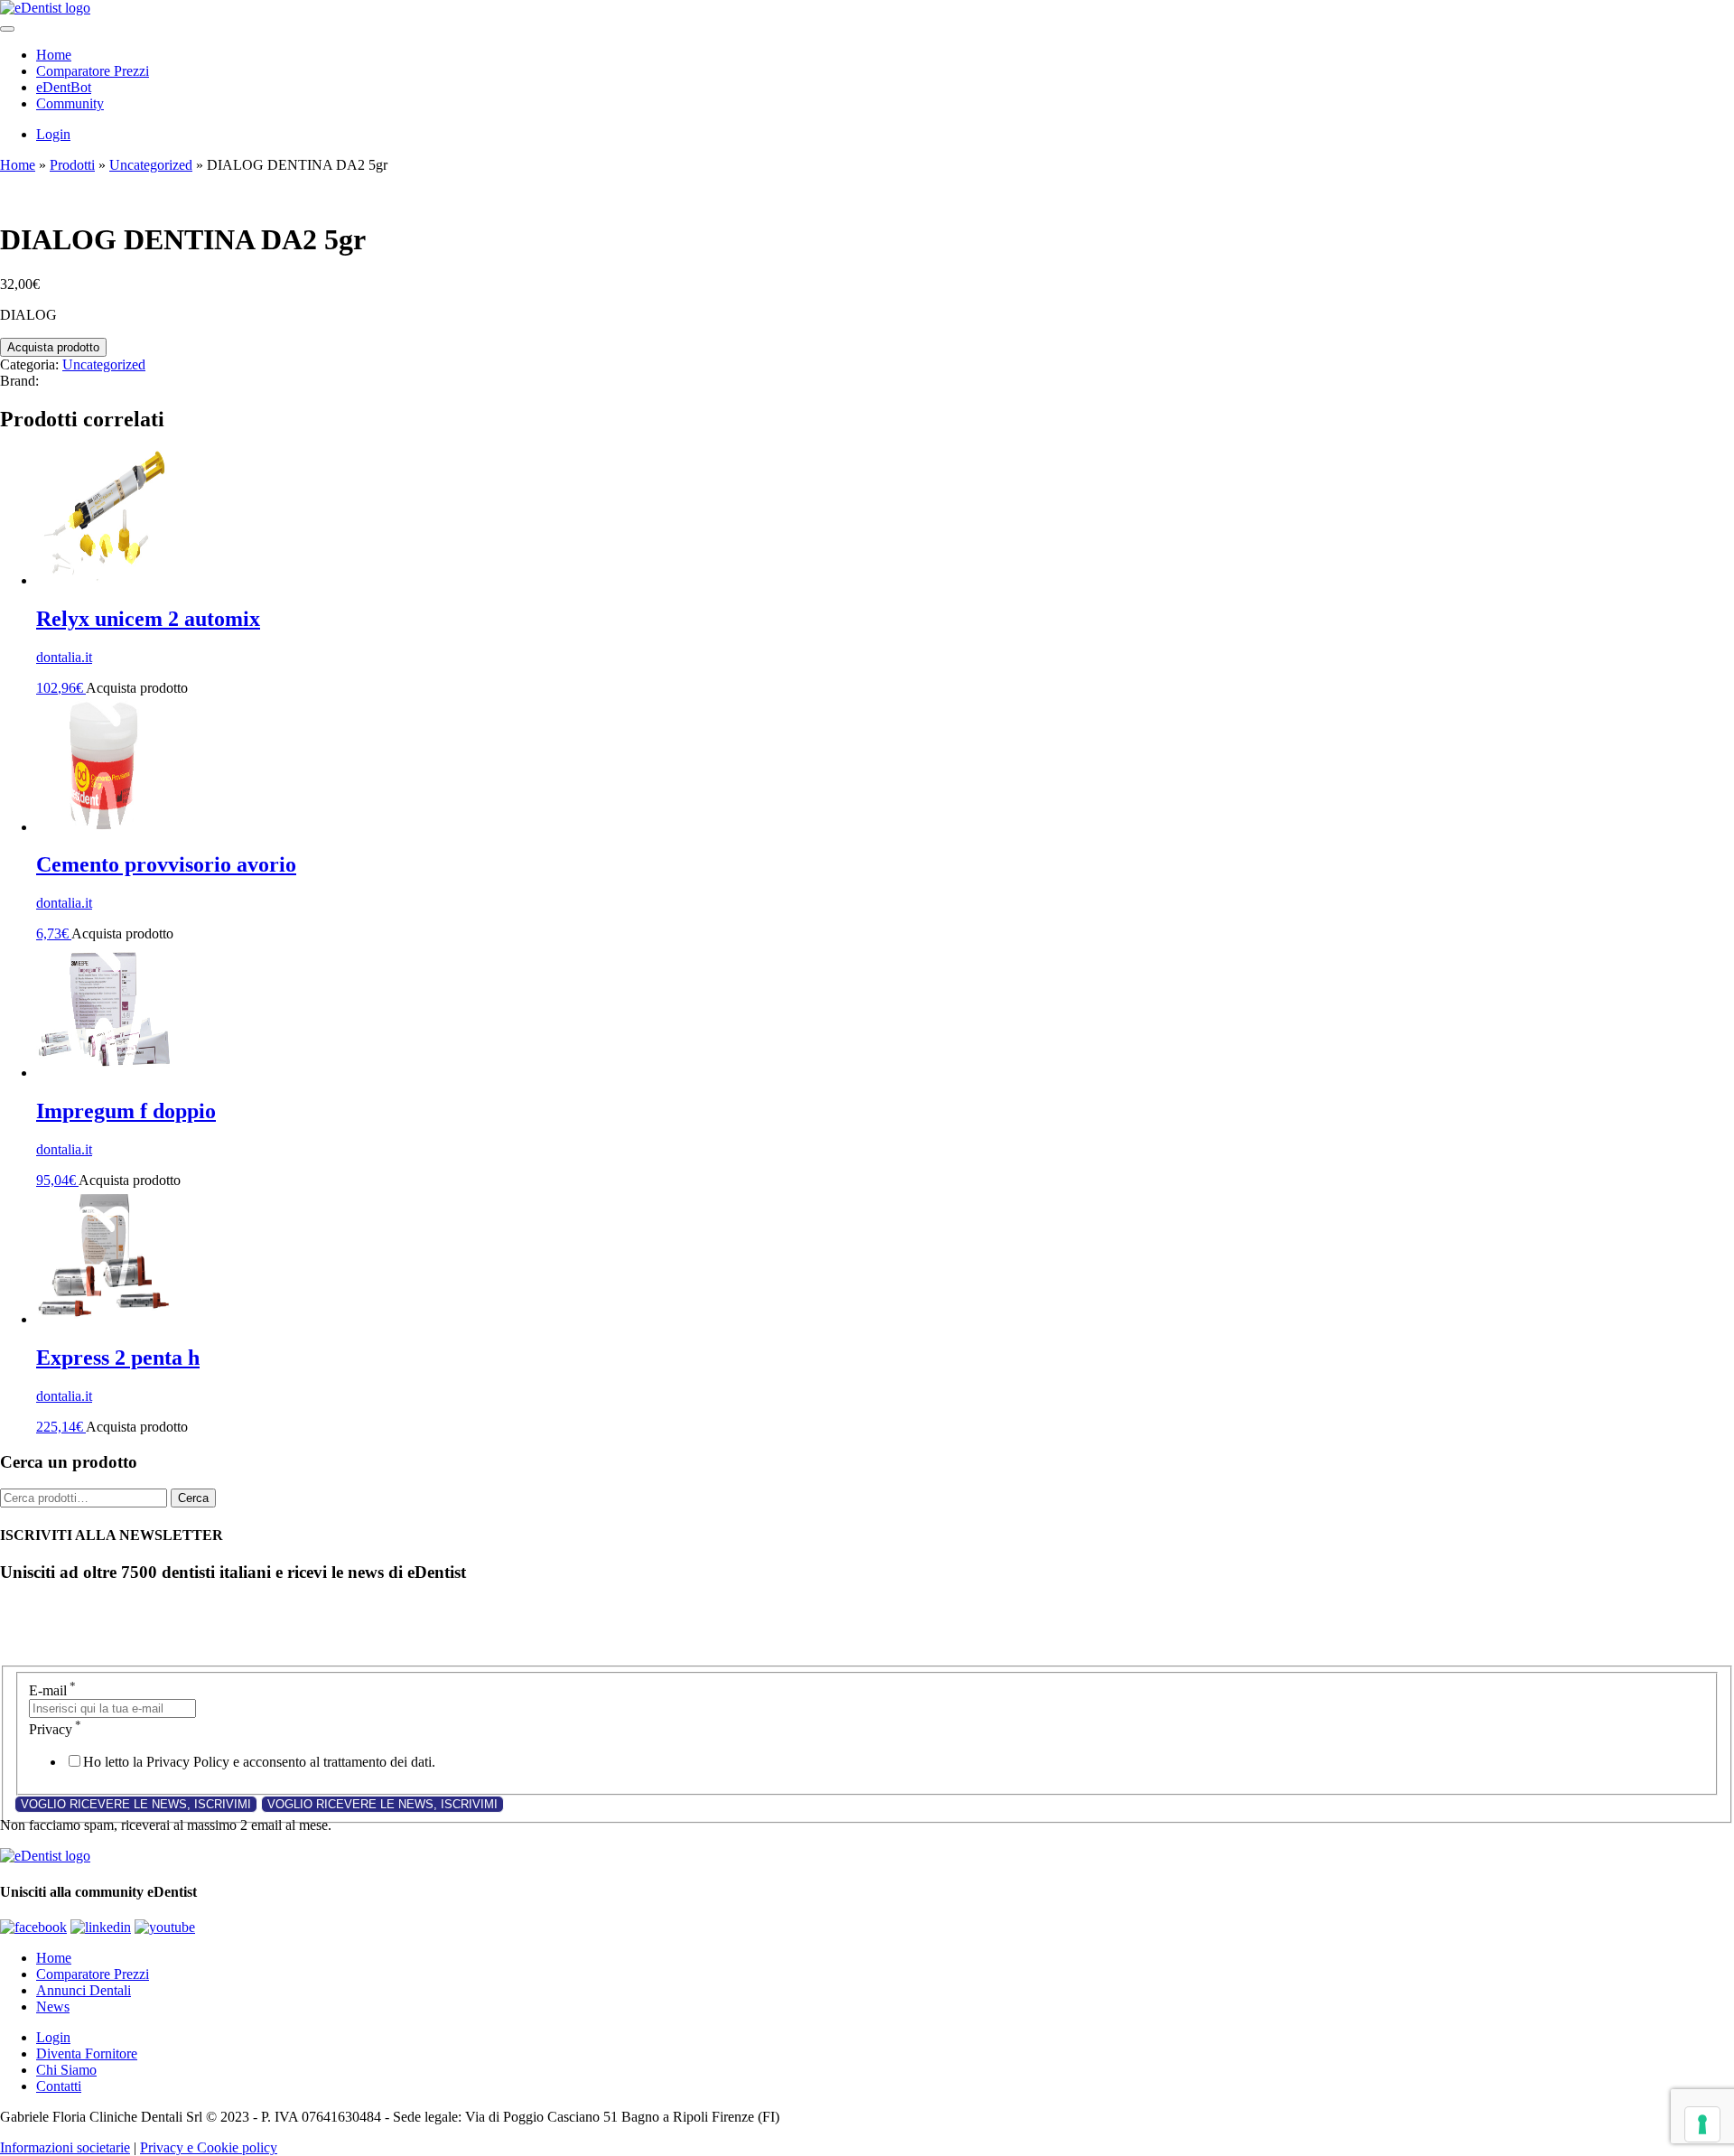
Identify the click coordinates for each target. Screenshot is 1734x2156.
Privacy (55, 1729)
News (53, 2007)
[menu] (7, 29)
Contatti (59, 2086)
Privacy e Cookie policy (209, 2147)
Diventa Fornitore (87, 2053)
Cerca (193, 1498)
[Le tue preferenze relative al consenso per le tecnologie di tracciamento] (1702, 2124)
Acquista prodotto (53, 347)
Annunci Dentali (84, 1990)
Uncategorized (151, 165)
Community (70, 103)
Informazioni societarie (65, 2147)
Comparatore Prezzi (93, 71)
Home (54, 55)
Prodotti (72, 165)
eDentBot (64, 87)
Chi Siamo (66, 2070)
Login (53, 134)
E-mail (52, 1690)
